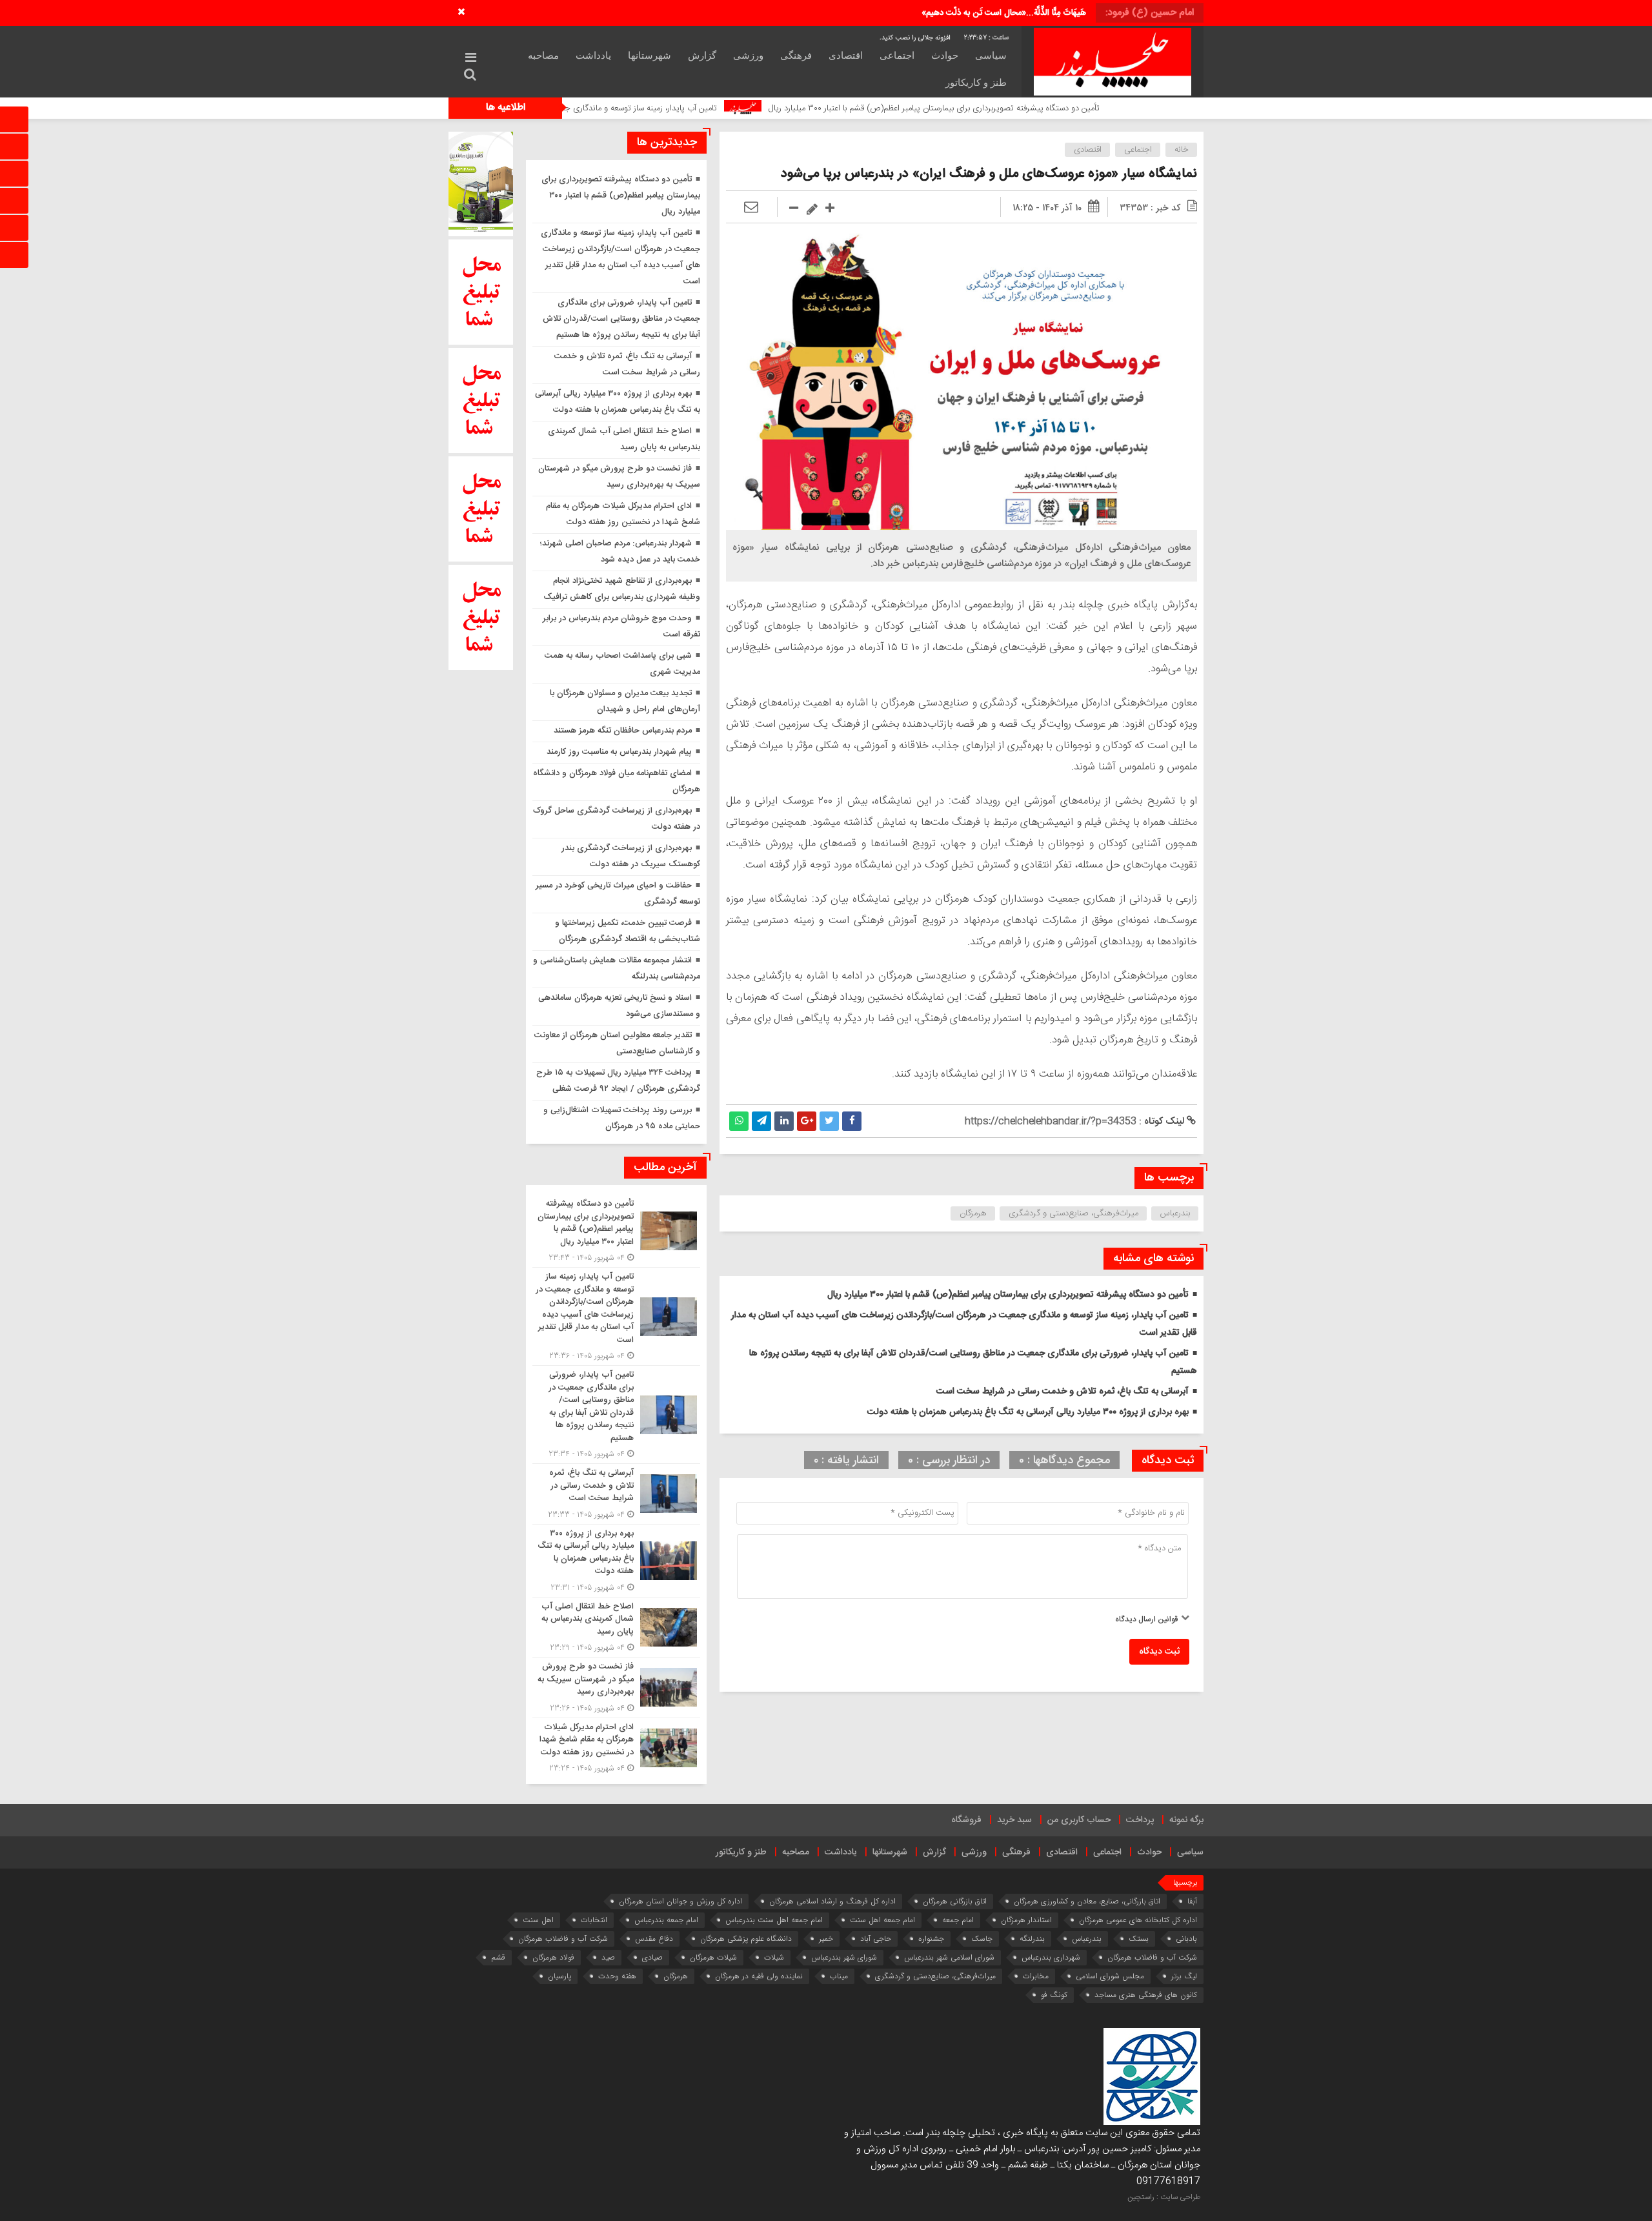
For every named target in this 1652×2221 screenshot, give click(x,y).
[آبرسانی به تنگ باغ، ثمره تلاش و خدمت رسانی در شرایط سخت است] (616, 1494)
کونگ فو (1054, 1995)
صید (608, 1957)
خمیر (826, 1939)
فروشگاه (966, 1820)
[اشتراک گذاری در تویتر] (829, 1121)
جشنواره (931, 1939)
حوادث (945, 56)
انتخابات (594, 1920)
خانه (1182, 150)
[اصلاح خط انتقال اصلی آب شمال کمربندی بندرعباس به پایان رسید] (616, 1628)
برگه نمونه (1186, 1820)
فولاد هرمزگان (553, 1957)
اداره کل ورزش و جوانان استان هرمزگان (680, 1901)
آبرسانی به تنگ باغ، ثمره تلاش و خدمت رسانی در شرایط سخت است (1063, 1392)
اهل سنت (538, 1920)
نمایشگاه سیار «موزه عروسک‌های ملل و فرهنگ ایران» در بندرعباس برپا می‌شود (989, 174)
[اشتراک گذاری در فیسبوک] (852, 1121)
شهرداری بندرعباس (1051, 1957)
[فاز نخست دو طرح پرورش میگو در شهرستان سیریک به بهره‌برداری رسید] (616, 1688)
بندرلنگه (1032, 1939)
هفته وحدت (617, 1976)
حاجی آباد (876, 1939)
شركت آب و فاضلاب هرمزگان (563, 1939)
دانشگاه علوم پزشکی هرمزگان (746, 1939)
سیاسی (991, 56)
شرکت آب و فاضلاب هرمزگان (1152, 1957)
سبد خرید (1014, 1820)
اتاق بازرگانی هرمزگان (955, 1901)
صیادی (652, 1957)
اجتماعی (897, 56)
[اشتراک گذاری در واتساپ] (739, 1121)
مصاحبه (543, 56)
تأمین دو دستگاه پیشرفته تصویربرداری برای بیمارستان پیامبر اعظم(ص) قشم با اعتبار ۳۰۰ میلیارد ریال (1073, 108)
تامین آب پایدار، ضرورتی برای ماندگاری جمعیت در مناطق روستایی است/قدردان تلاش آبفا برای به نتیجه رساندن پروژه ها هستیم (621, 319)
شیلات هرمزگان (713, 1957)
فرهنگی (796, 56)
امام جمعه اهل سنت (882, 1920)
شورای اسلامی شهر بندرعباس (949, 1957)
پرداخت (1140, 1820)
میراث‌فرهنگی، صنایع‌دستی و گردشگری (1073, 1213)
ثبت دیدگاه (1159, 1652)
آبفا (1192, 1901)
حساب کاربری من (1079, 1820)
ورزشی (748, 56)
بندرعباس (1175, 1213)
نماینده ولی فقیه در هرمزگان (759, 1976)
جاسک (982, 1939)
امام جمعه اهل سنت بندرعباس (774, 1920)
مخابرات (1036, 1976)
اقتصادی (846, 56)
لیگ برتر (1184, 1976)
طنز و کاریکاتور (976, 83)
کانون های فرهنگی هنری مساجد (1146, 1995)
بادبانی (1186, 1939)
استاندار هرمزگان (1026, 1920)
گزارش (702, 56)
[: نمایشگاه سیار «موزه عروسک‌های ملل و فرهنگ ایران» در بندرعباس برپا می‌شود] (751, 208)
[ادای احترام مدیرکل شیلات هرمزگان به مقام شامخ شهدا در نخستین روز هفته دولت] (616, 1747)
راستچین (1141, 2197)
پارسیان (559, 1976)
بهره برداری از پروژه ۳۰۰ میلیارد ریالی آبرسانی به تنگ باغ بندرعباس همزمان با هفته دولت (1028, 1412)
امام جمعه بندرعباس (666, 1920)
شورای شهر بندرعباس (844, 1957)
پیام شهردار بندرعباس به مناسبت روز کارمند (619, 752)
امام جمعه (958, 1920)
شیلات (774, 1957)
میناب (839, 1976)
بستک (1139, 1939)
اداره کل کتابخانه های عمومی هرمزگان (1138, 1920)
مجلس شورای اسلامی (1110, 1976)
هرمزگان (973, 1213)
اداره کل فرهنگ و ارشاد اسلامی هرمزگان (832, 1901)
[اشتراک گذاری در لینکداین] (784, 1121)
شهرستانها (650, 56)
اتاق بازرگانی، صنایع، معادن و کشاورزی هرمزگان (1087, 1901)
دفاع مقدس (654, 1939)
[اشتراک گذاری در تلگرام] (761, 1121)
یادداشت (593, 56)
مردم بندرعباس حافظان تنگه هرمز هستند (623, 731)
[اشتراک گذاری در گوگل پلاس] (807, 1121)
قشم (498, 1957)
